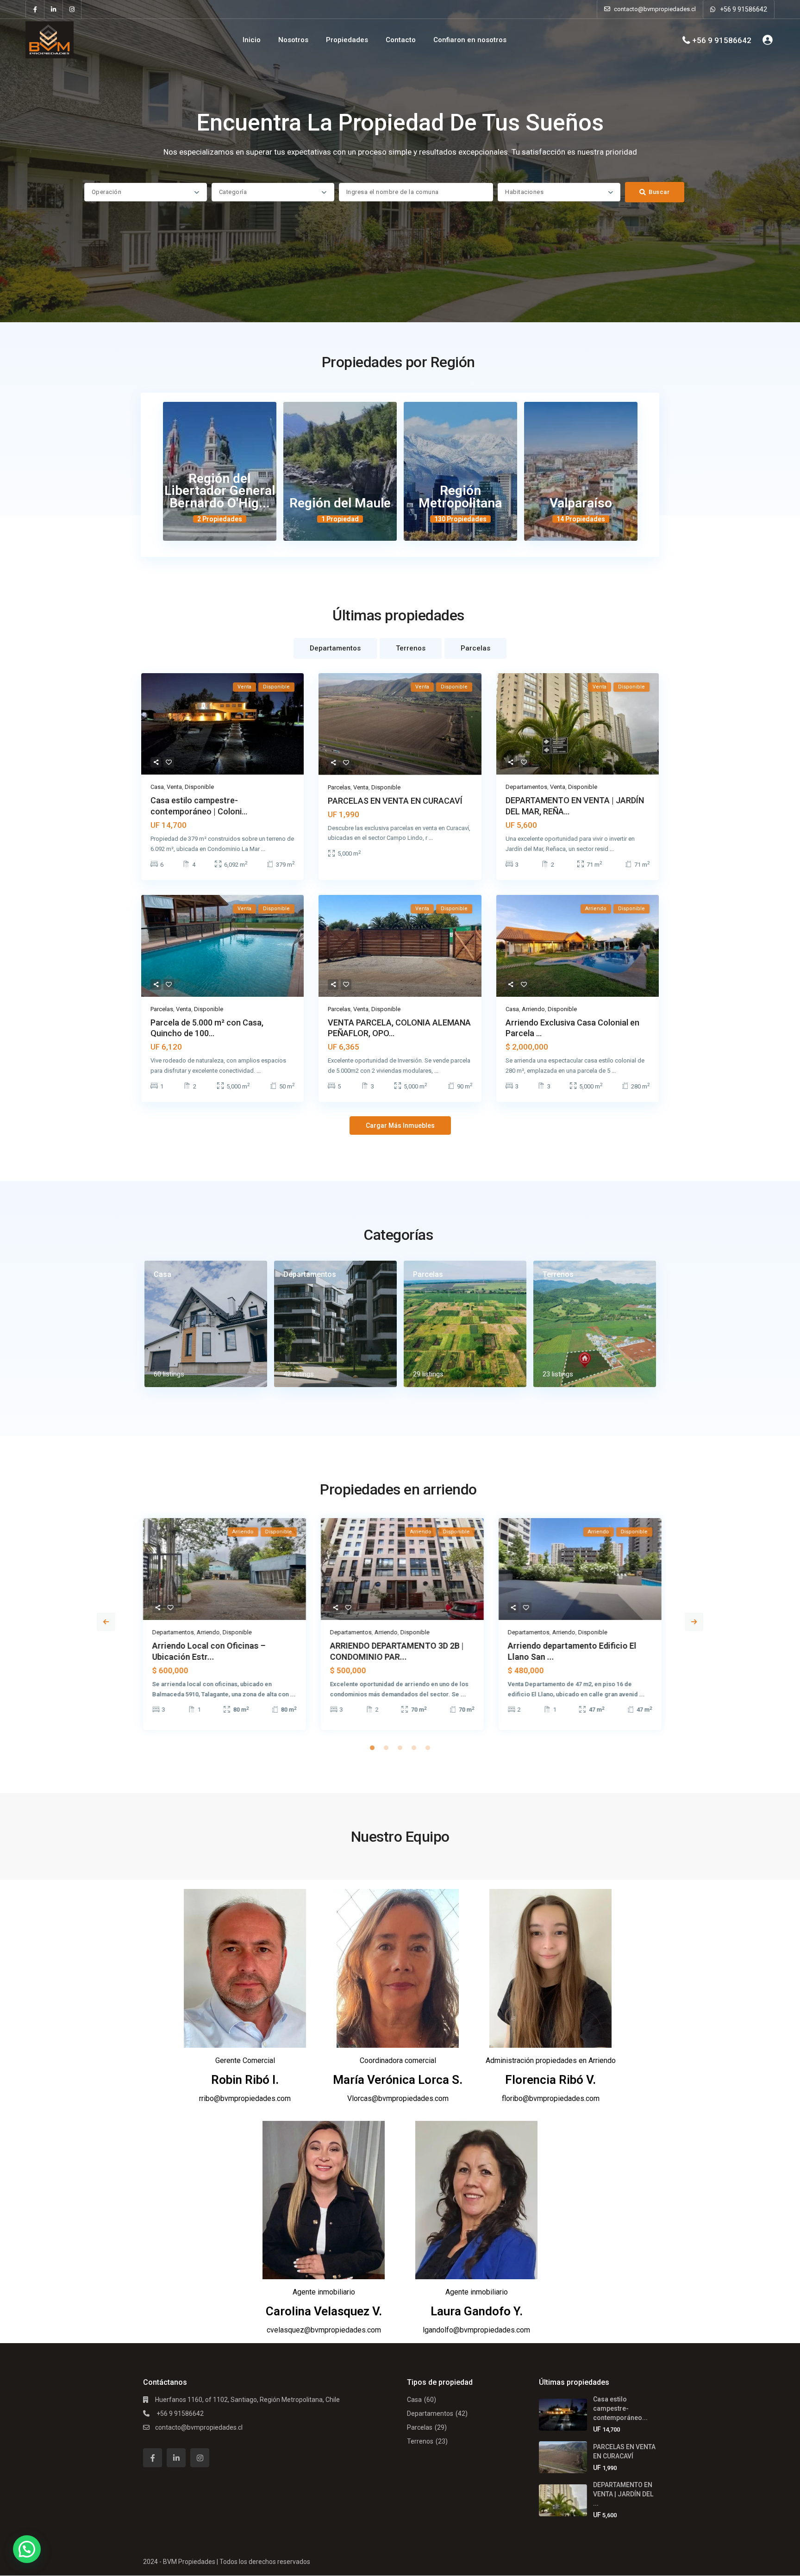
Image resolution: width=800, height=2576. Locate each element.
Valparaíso (581, 503)
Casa (157, 787)
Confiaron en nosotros (470, 40)
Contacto (401, 40)
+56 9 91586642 (744, 9)
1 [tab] (372, 1748)
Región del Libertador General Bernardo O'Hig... (220, 491)
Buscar (659, 192)
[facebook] (35, 9)
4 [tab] (414, 1748)
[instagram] (72, 9)
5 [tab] (428, 1748)
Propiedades (347, 40)
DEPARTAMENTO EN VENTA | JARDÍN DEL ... (623, 2494)
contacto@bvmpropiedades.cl (199, 2427)
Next (694, 1622)
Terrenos (558, 1274)
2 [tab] (386, 1748)
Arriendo (533, 1009)
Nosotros (293, 40)
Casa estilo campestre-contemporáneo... (620, 2408)
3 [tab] (400, 1748)
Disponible (199, 787)
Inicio (252, 40)
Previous (106, 1622)
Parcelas (339, 787)
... (263, 849)
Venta (174, 787)
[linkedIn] (54, 9)
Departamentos (526, 787)
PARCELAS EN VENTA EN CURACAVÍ (395, 801)
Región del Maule (340, 503)
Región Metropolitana (460, 497)
